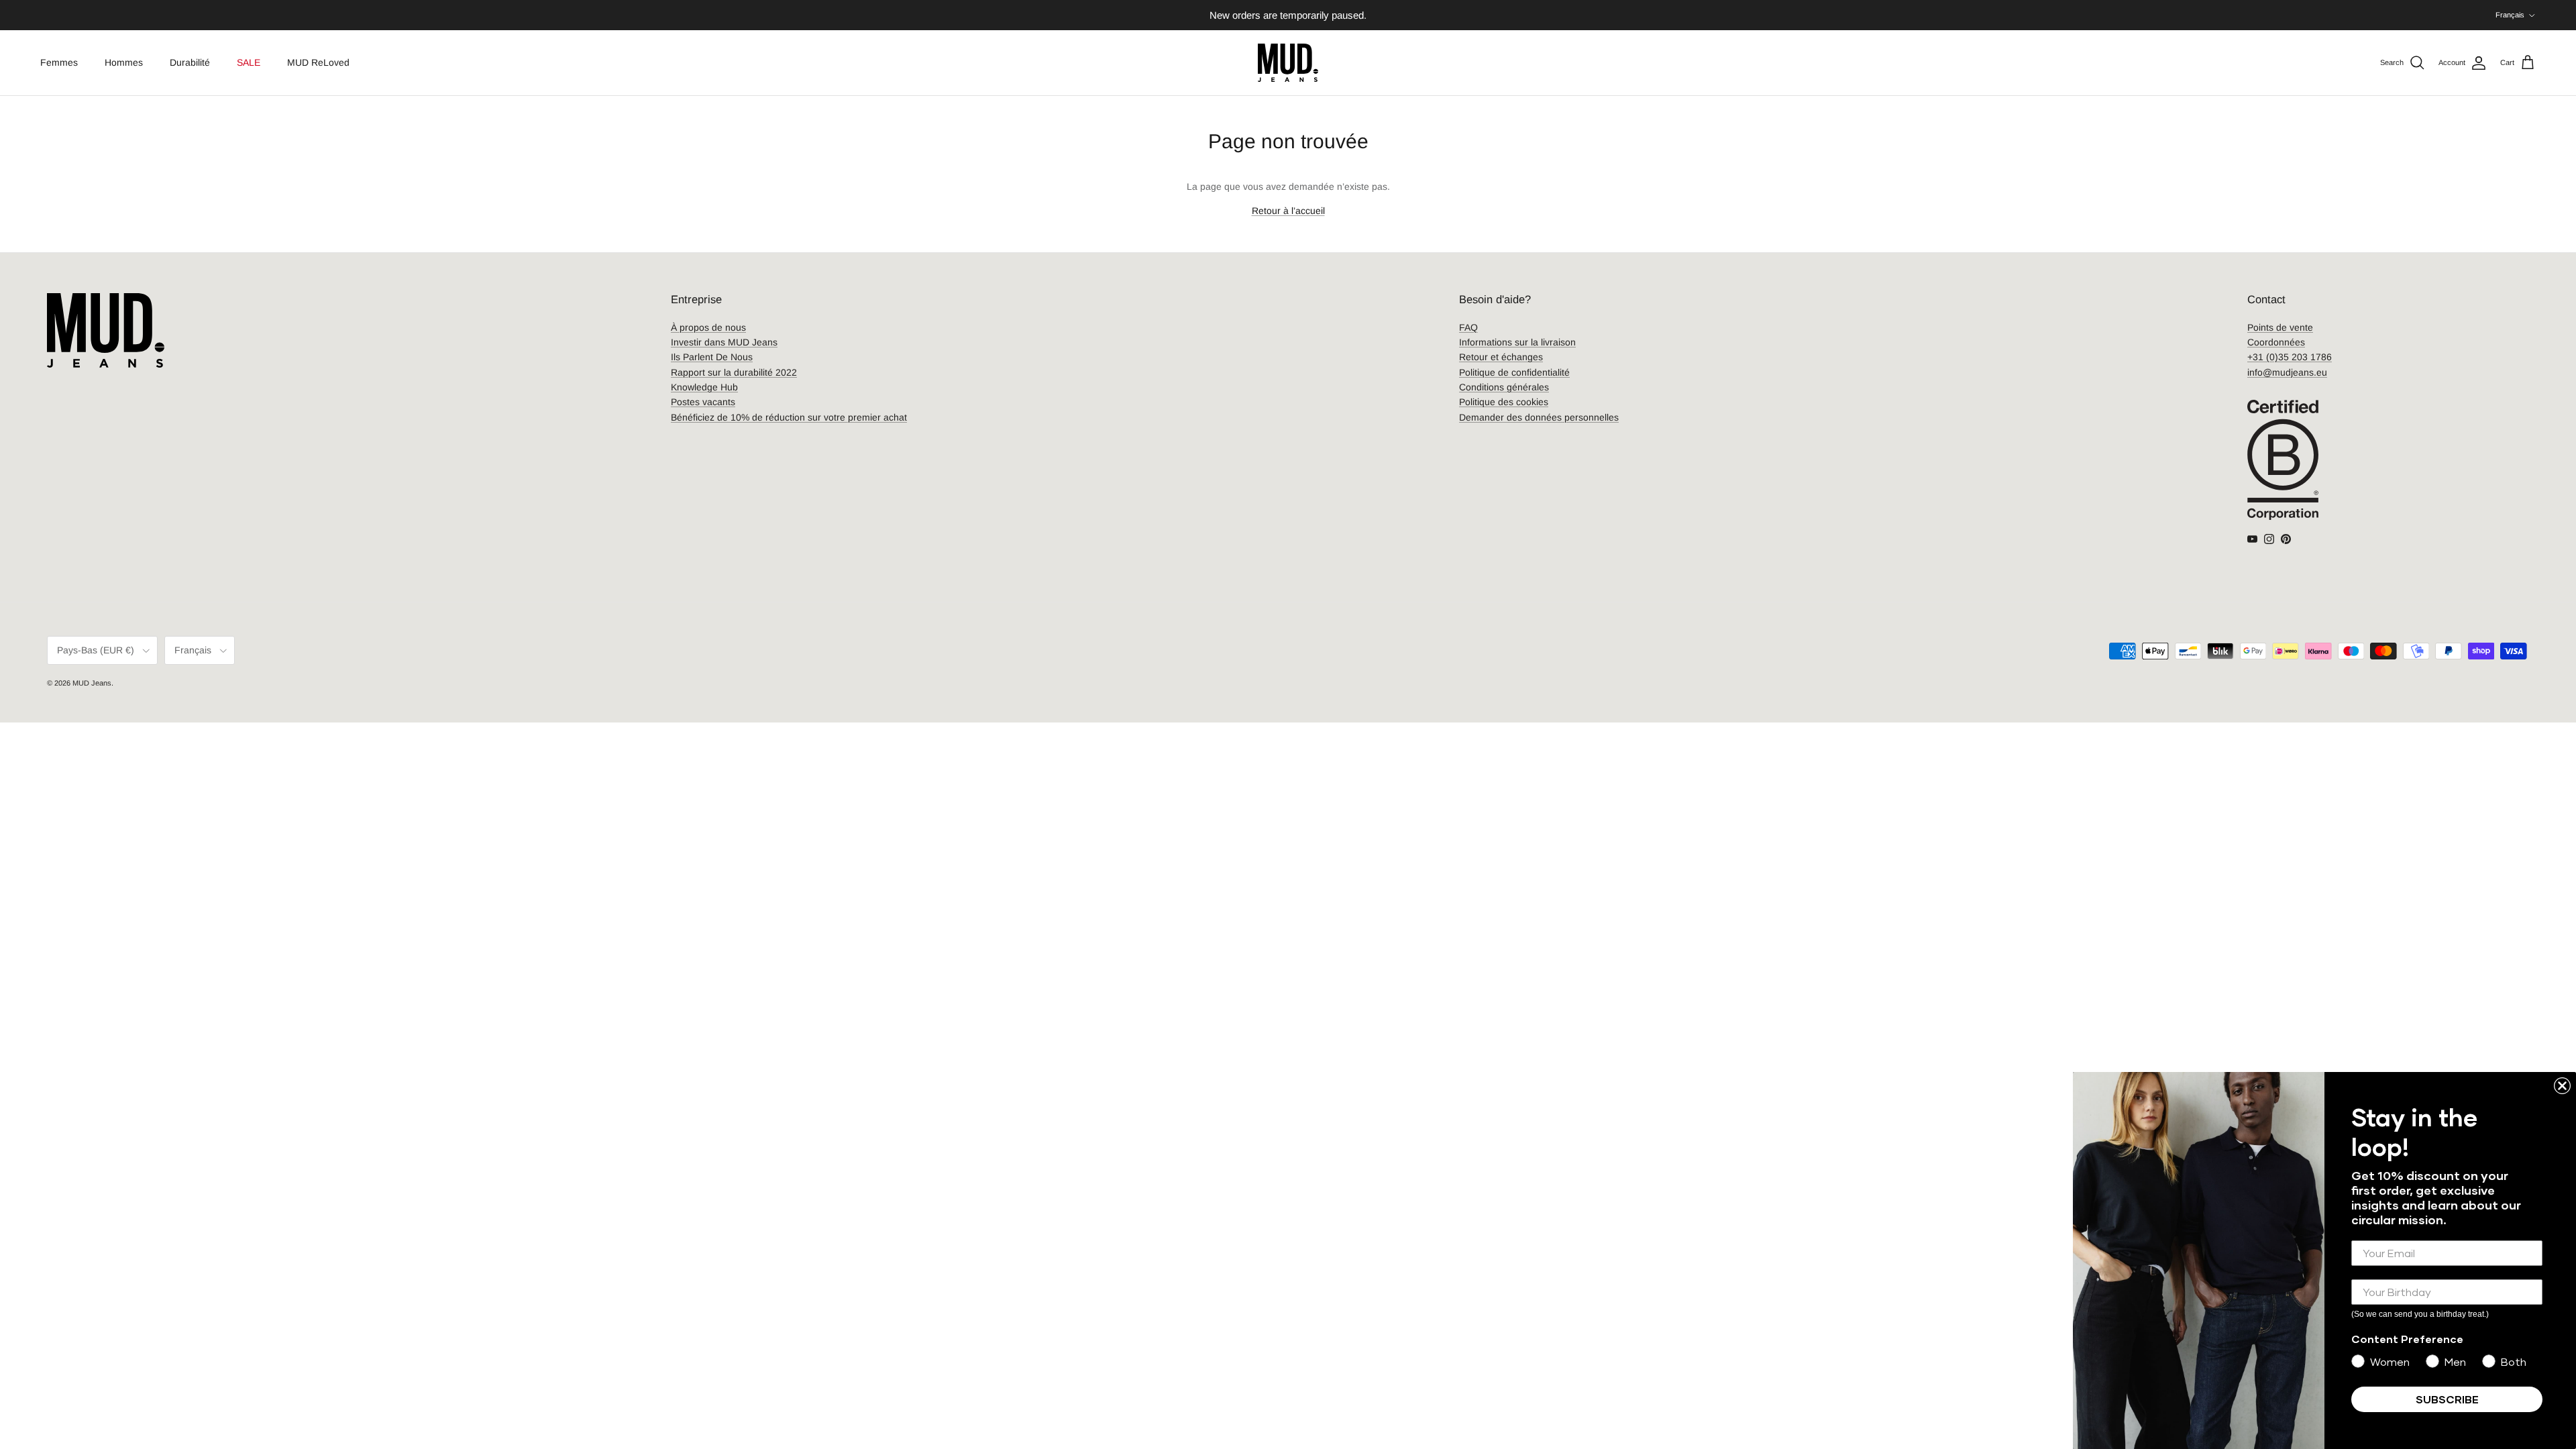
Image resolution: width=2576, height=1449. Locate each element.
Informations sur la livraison (1517, 342)
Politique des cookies (1504, 402)
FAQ (1468, 327)
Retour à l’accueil (1288, 211)
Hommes (124, 62)
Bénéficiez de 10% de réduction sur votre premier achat (789, 417)
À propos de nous (708, 327)
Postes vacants (703, 402)
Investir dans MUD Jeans (724, 342)
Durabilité (190, 62)
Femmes (59, 62)
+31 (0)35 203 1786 (2290, 357)
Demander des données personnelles (1539, 417)
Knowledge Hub (704, 387)
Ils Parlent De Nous (712, 357)
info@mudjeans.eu (2287, 372)
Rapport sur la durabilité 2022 (734, 372)
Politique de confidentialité (1514, 372)
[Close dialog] (2562, 1086)
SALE (249, 62)
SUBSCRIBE (2447, 1399)
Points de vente (2280, 327)
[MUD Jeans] (1288, 63)
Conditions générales (1504, 387)
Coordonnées (2276, 342)
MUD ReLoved (318, 62)
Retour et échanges (1501, 357)
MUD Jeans (92, 683)
